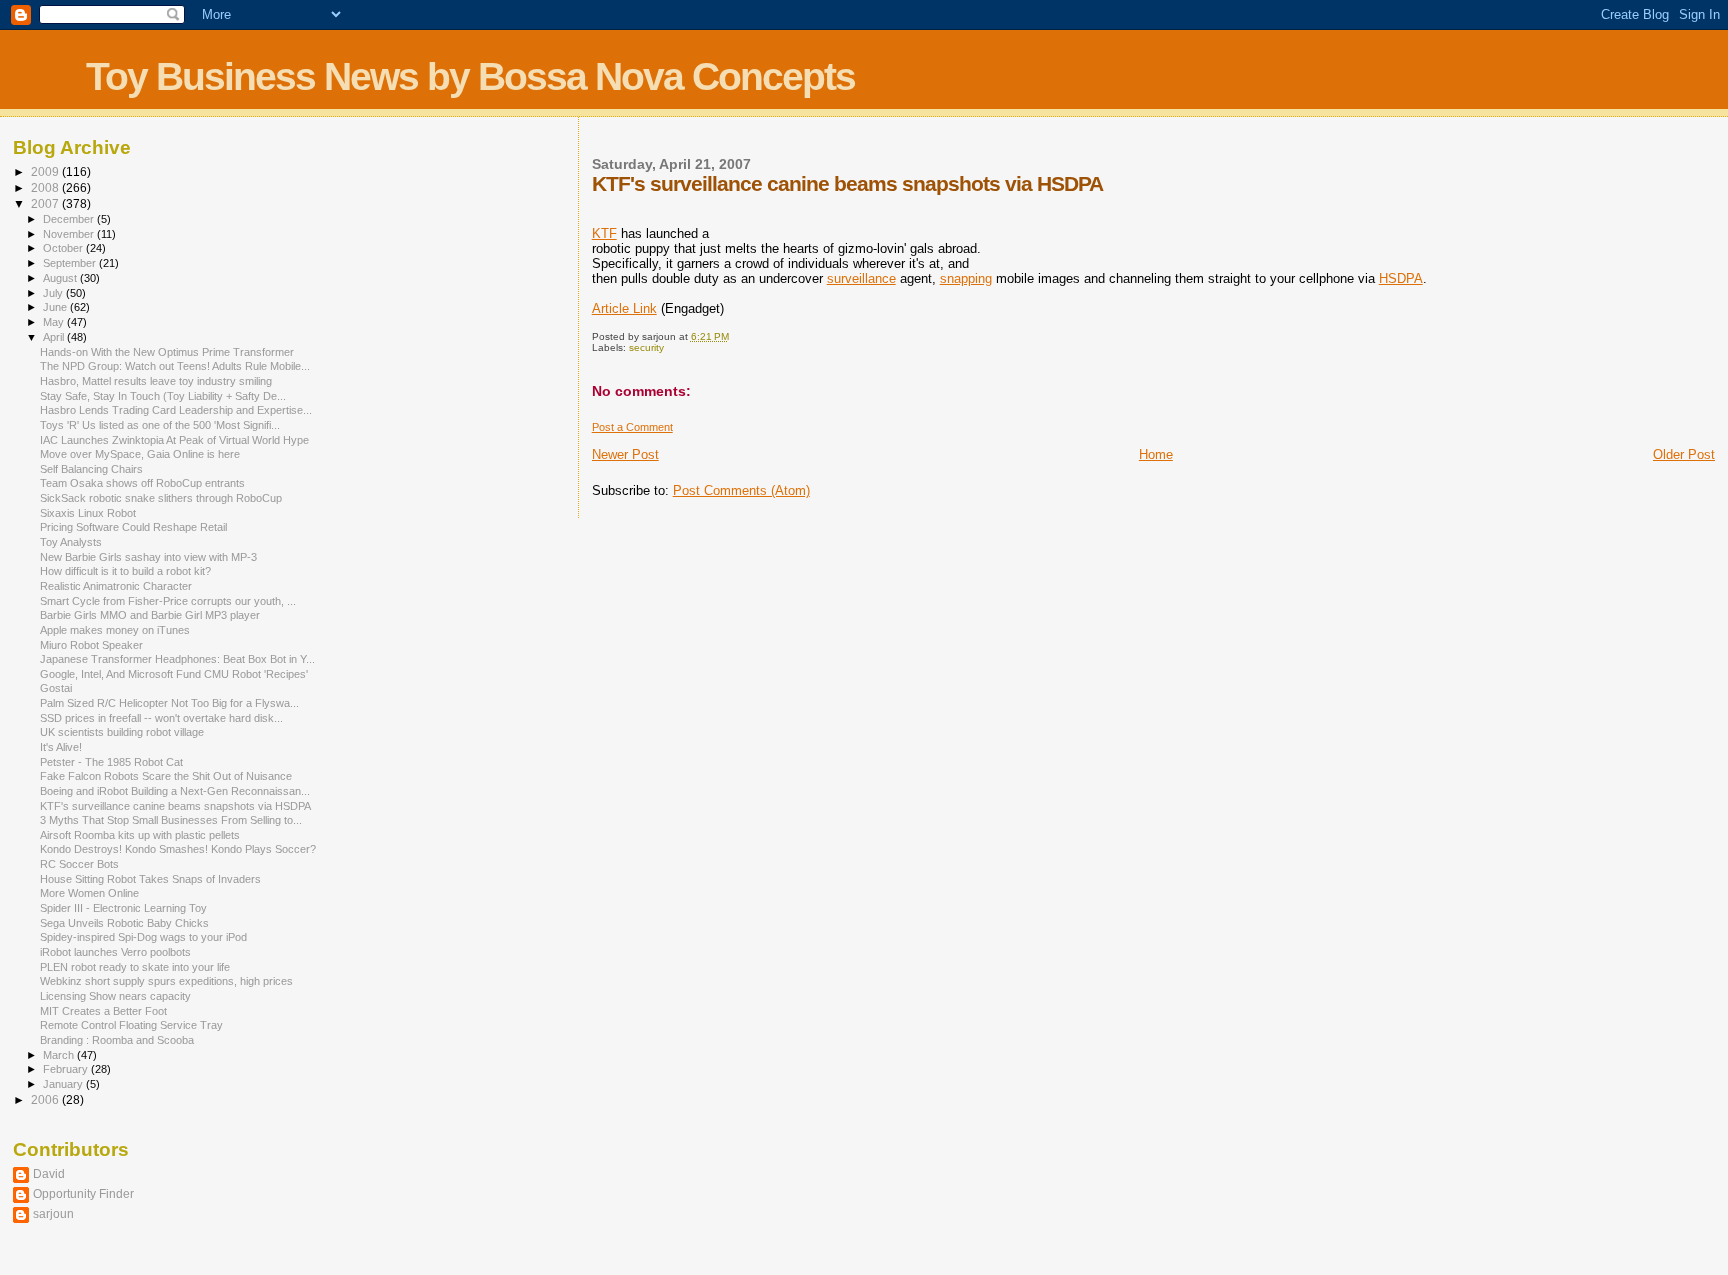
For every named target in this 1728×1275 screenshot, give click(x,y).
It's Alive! (61, 747)
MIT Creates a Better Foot (103, 1011)
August (61, 278)
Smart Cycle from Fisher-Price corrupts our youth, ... (168, 601)
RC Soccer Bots (79, 864)
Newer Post (625, 454)
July (54, 293)
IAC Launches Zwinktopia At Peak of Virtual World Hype (174, 440)
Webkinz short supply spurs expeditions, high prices (166, 981)
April (55, 337)
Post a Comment (632, 427)
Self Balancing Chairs (91, 469)
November (70, 234)
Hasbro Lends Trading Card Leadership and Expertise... (176, 410)
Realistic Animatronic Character (116, 586)
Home (1156, 454)
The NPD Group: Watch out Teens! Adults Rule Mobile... (175, 366)
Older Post (1684, 454)
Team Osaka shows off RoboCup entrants (142, 483)
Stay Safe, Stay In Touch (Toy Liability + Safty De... (163, 396)
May (55, 322)
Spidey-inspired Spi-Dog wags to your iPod (143, 937)
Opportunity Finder (83, 1193)
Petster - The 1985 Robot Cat (111, 762)
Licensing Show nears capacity (115, 996)
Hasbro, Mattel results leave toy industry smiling (156, 381)
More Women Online (89, 893)
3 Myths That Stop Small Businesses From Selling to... (171, 820)
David (49, 1173)
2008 (46, 187)
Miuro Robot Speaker (91, 645)
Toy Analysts (71, 542)
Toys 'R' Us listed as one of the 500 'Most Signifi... (160, 425)
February (67, 1069)
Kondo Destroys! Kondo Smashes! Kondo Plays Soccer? (178, 849)
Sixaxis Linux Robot (88, 513)
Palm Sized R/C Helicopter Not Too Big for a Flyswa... (169, 703)
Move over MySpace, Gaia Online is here (140, 454)
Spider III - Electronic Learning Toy (123, 908)
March (60, 1055)
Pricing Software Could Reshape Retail (133, 527)
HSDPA (1401, 278)
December (70, 219)
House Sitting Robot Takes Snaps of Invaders (150, 879)
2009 (46, 171)
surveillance (861, 278)
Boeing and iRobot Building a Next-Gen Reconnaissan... (175, 791)
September (71, 263)
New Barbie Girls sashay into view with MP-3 (148, 557)
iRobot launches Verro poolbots (115, 952)
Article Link (624, 308)
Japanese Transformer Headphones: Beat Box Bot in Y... (177, 659)
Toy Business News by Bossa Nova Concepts (470, 76)
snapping (966, 278)
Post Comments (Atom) (741, 490)
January (64, 1084)
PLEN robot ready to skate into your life (135, 967)
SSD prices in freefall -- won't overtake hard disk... (161, 718)
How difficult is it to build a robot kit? (125, 571)
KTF (604, 233)
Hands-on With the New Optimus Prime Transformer (167, 352)
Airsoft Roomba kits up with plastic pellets (140, 835)
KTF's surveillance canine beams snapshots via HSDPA (175, 806)
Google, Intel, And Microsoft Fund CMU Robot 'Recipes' (174, 674)
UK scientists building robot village (122, 732)
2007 (46, 203)
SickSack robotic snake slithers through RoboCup (161, 498)
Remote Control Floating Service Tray (131, 1025)
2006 (46, 1099)
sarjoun (53, 1213)
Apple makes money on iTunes (115, 630)
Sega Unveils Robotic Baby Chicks (124, 923)
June (56, 307)
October (64, 248)
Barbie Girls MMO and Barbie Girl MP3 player (150, 615)
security (646, 347)
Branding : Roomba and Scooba (117, 1040)
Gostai (56, 688)
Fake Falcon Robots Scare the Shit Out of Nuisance (166, 776)
